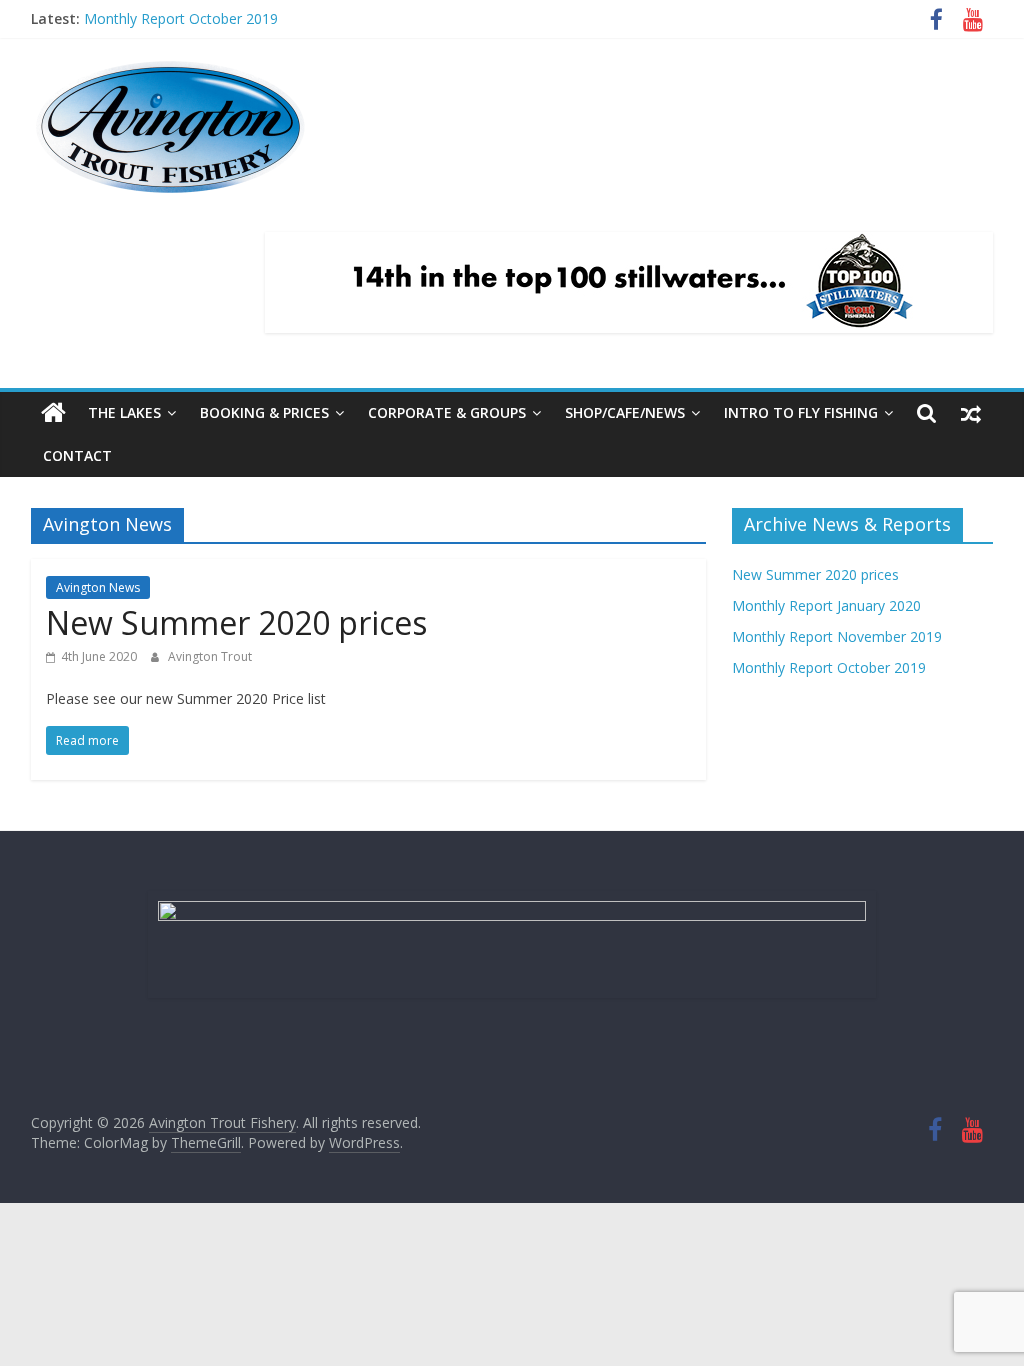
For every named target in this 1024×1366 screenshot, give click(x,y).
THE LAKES (124, 412)
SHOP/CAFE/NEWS (625, 412)
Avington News (98, 587)
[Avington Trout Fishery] (53, 413)
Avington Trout (210, 656)
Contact (77, 455)
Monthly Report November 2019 (837, 636)
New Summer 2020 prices (236, 622)
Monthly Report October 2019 (181, 18)
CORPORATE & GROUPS (447, 412)
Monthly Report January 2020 (826, 605)
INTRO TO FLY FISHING (801, 412)
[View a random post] (971, 413)
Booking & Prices (264, 412)
